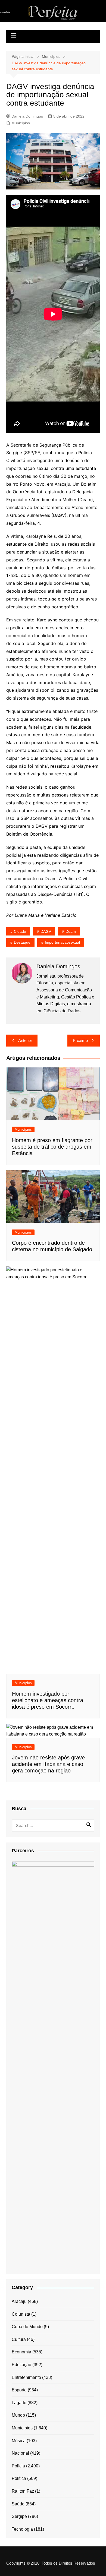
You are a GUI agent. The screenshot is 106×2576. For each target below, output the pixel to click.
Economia (21, 2352)
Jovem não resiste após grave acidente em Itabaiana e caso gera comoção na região (48, 1764)
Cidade (20, 931)
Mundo (18, 2415)
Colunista (21, 2314)
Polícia (18, 2466)
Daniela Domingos (27, 116)
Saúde (18, 2504)
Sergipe (19, 2516)
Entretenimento (26, 2377)
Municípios (21, 123)
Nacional (20, 2453)
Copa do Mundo (27, 2327)
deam (71, 931)
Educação (21, 2365)
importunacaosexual (62, 942)
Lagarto (19, 2403)
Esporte (19, 2390)
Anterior (25, 1040)
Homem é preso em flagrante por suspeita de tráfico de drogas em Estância (52, 1147)
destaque (22, 942)
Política (19, 2478)
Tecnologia (22, 2529)
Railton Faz (23, 2491)
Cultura (19, 2339)
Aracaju (19, 2301)
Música (19, 2441)
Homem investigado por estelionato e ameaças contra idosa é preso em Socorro (48, 1700)
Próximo (80, 1040)
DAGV (46, 931)
